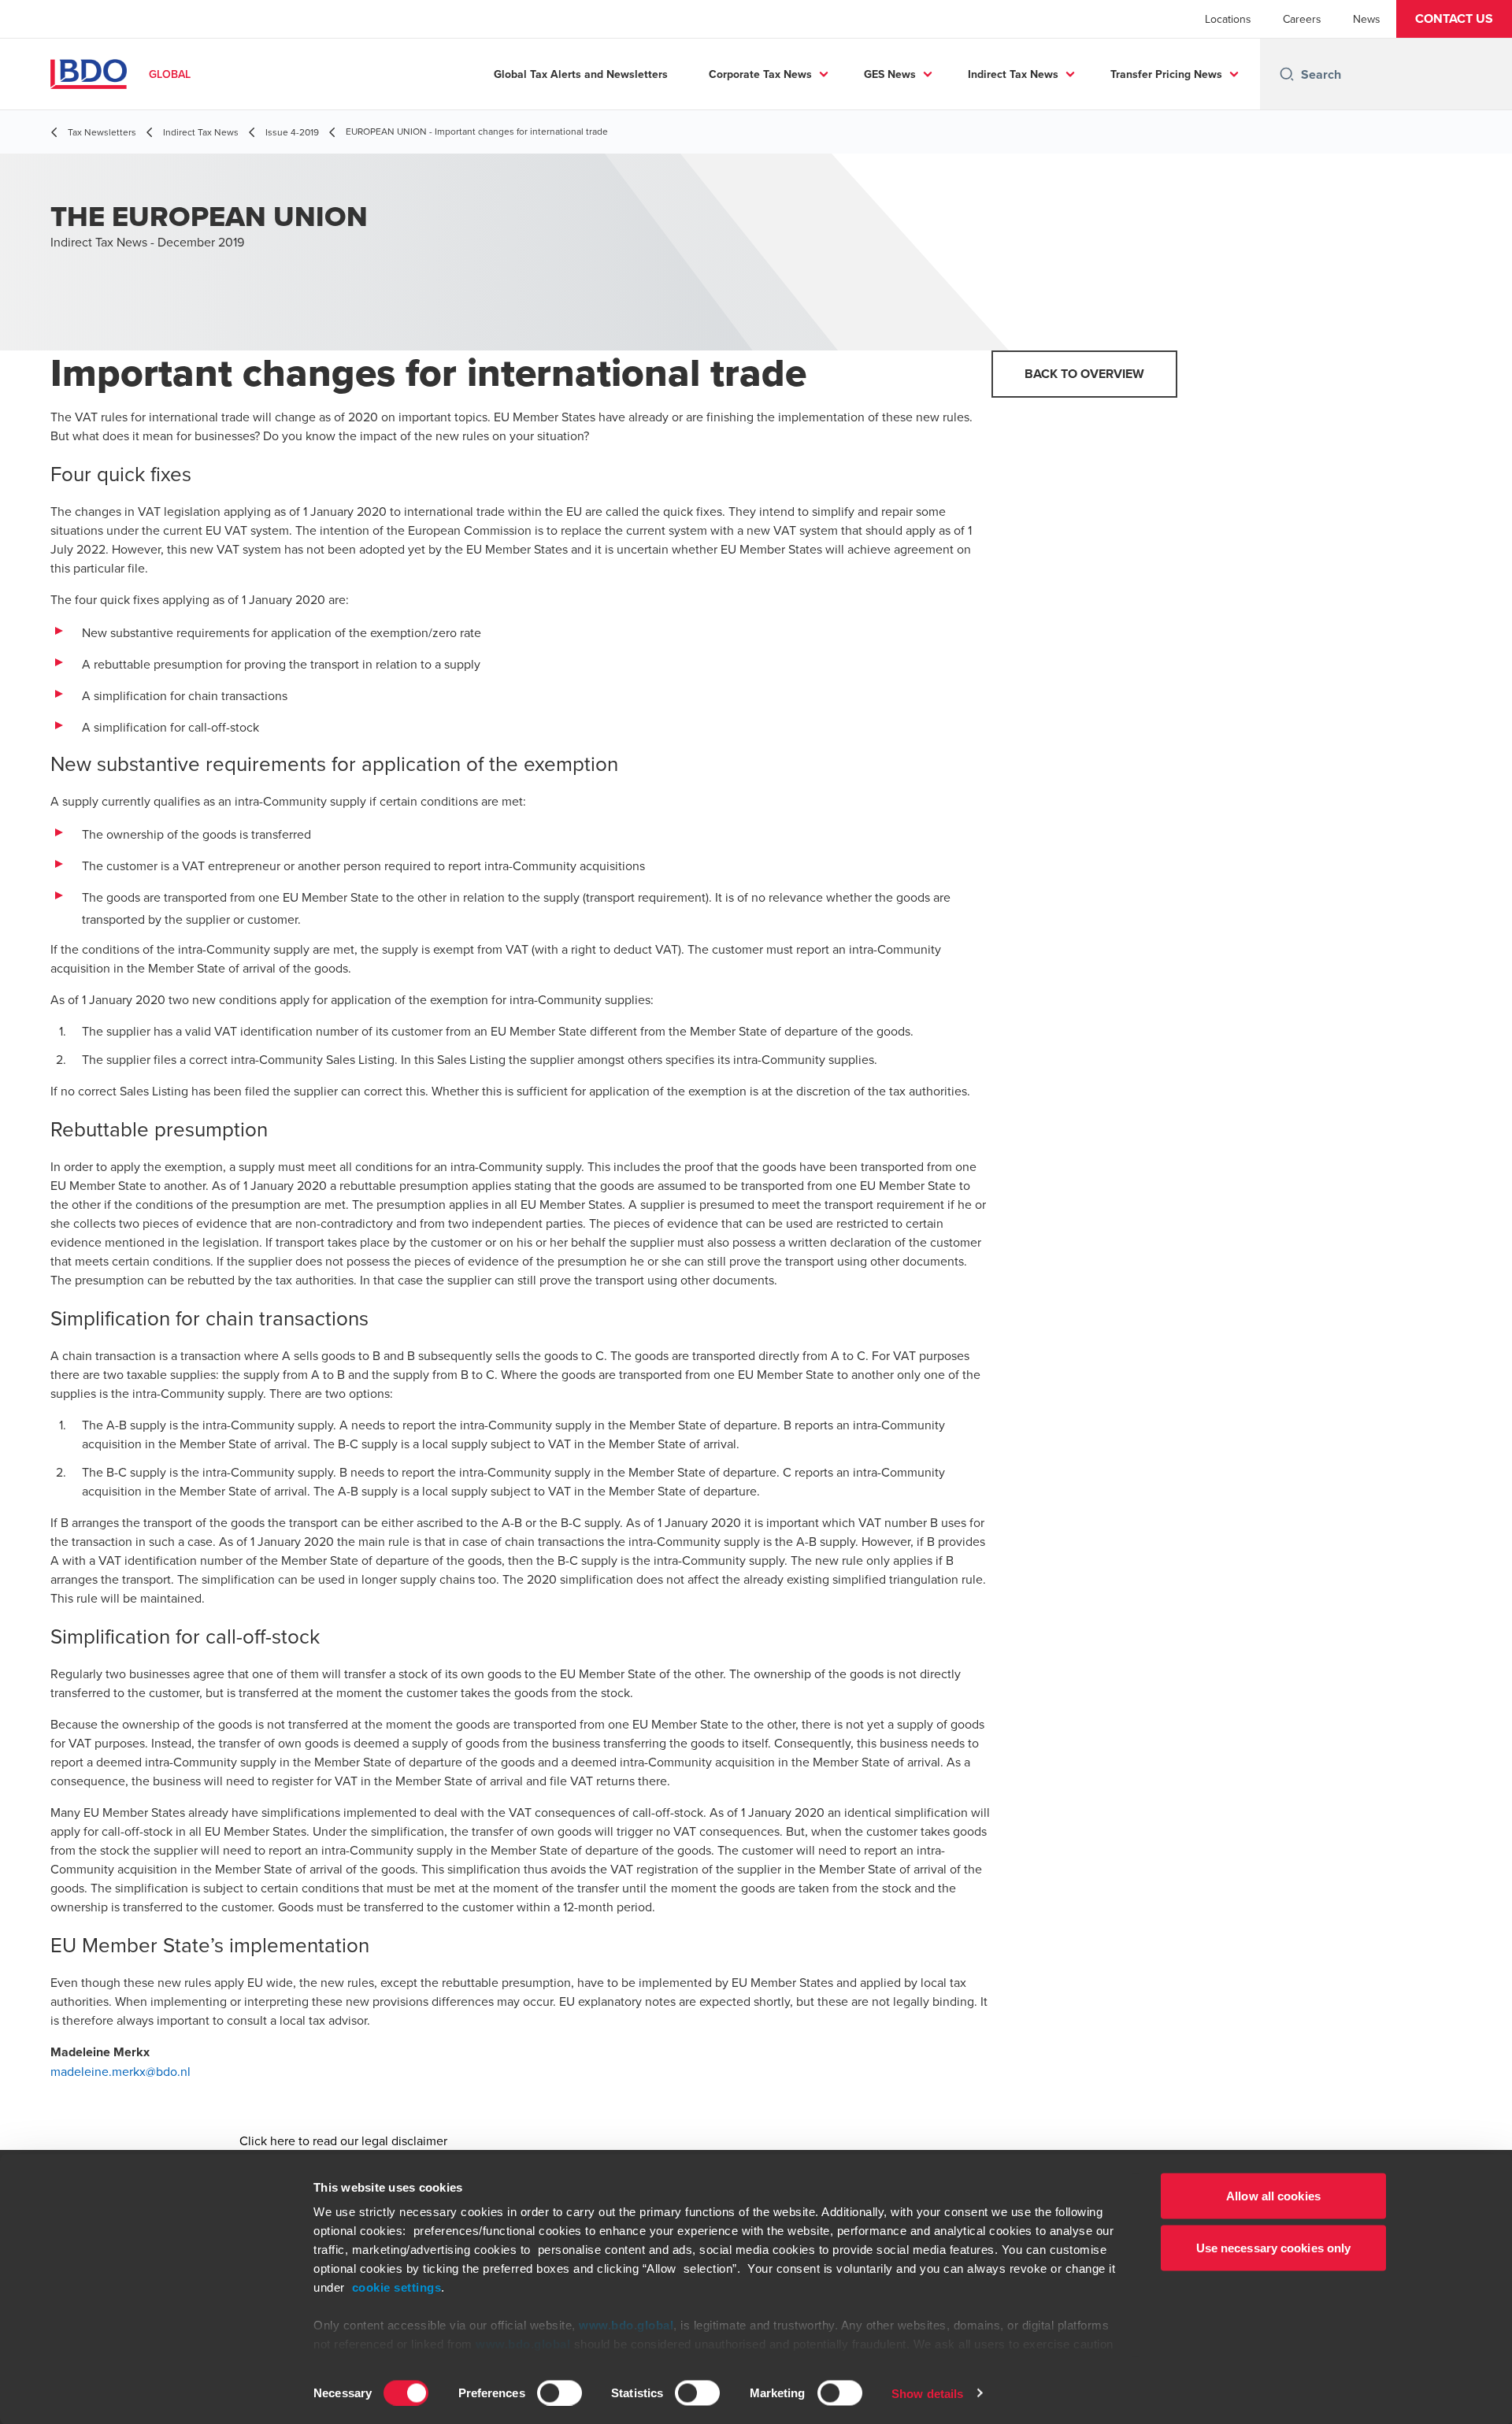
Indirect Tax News (1013, 74)
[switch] (560, 2392)
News (1367, 19)
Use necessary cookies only (1274, 2247)
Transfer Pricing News (1166, 74)
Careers (1302, 19)
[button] (1454, 19)
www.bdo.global (626, 2325)
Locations (1228, 19)
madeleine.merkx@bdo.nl (120, 2071)
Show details (927, 2393)
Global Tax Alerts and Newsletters (581, 74)
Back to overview (1084, 374)
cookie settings (397, 2287)
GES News (890, 74)
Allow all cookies (1273, 2196)
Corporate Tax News (760, 74)
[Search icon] (1287, 74)
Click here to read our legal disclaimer (343, 2140)
